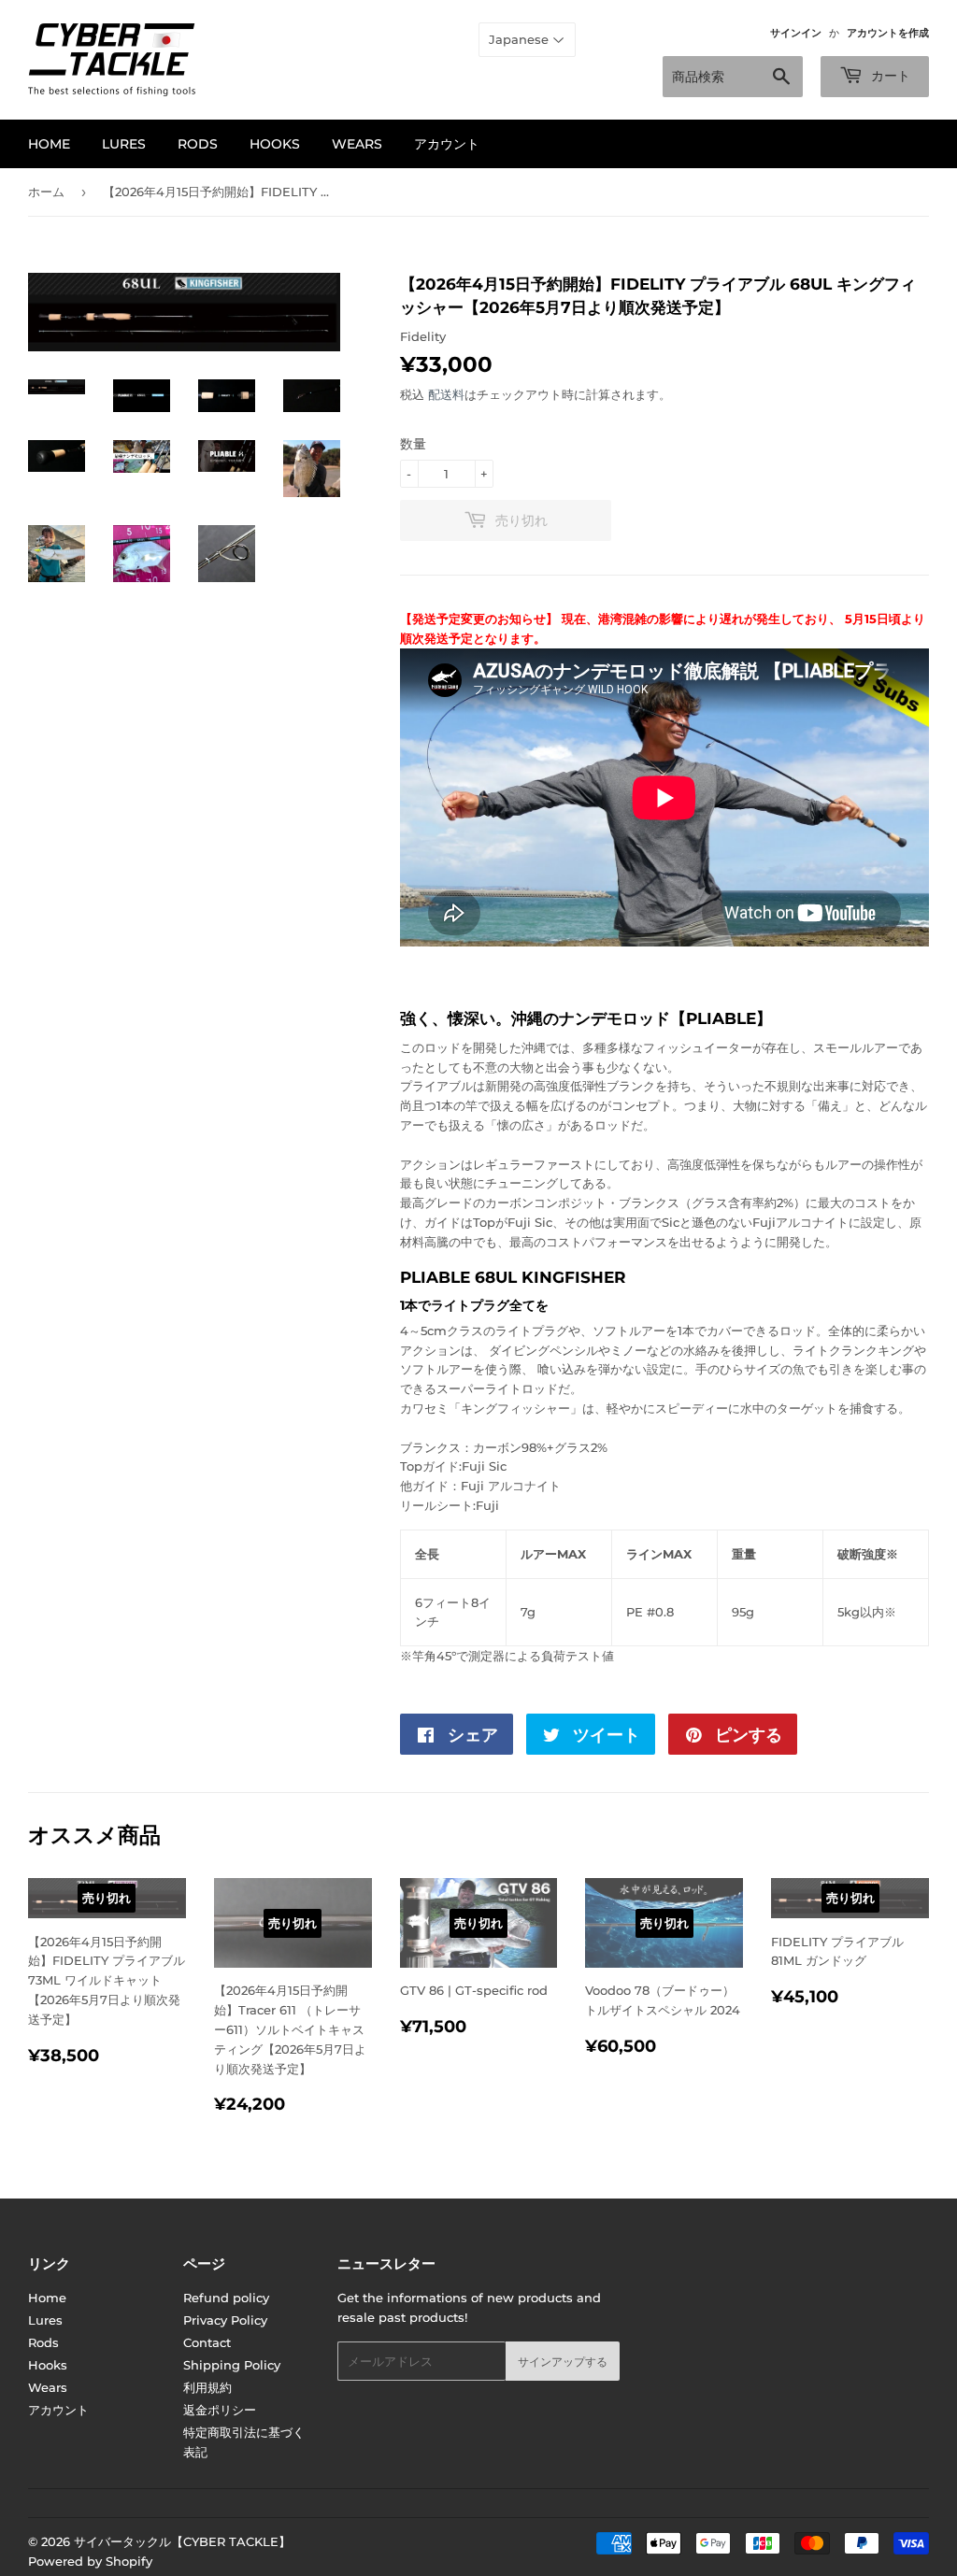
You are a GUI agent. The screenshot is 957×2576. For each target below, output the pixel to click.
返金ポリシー (220, 2410)
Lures (124, 144)
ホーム (46, 192)
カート (889, 76)
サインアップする (563, 2362)
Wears (357, 144)
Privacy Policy (225, 2320)
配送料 (446, 394)
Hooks (275, 144)
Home (49, 144)
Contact (207, 2342)
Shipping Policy (232, 2365)
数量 (413, 444)
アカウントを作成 (888, 33)
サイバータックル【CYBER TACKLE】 (182, 2541)
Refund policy (226, 2298)
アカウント (447, 144)
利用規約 (207, 2387)
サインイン (796, 33)
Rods (198, 144)
